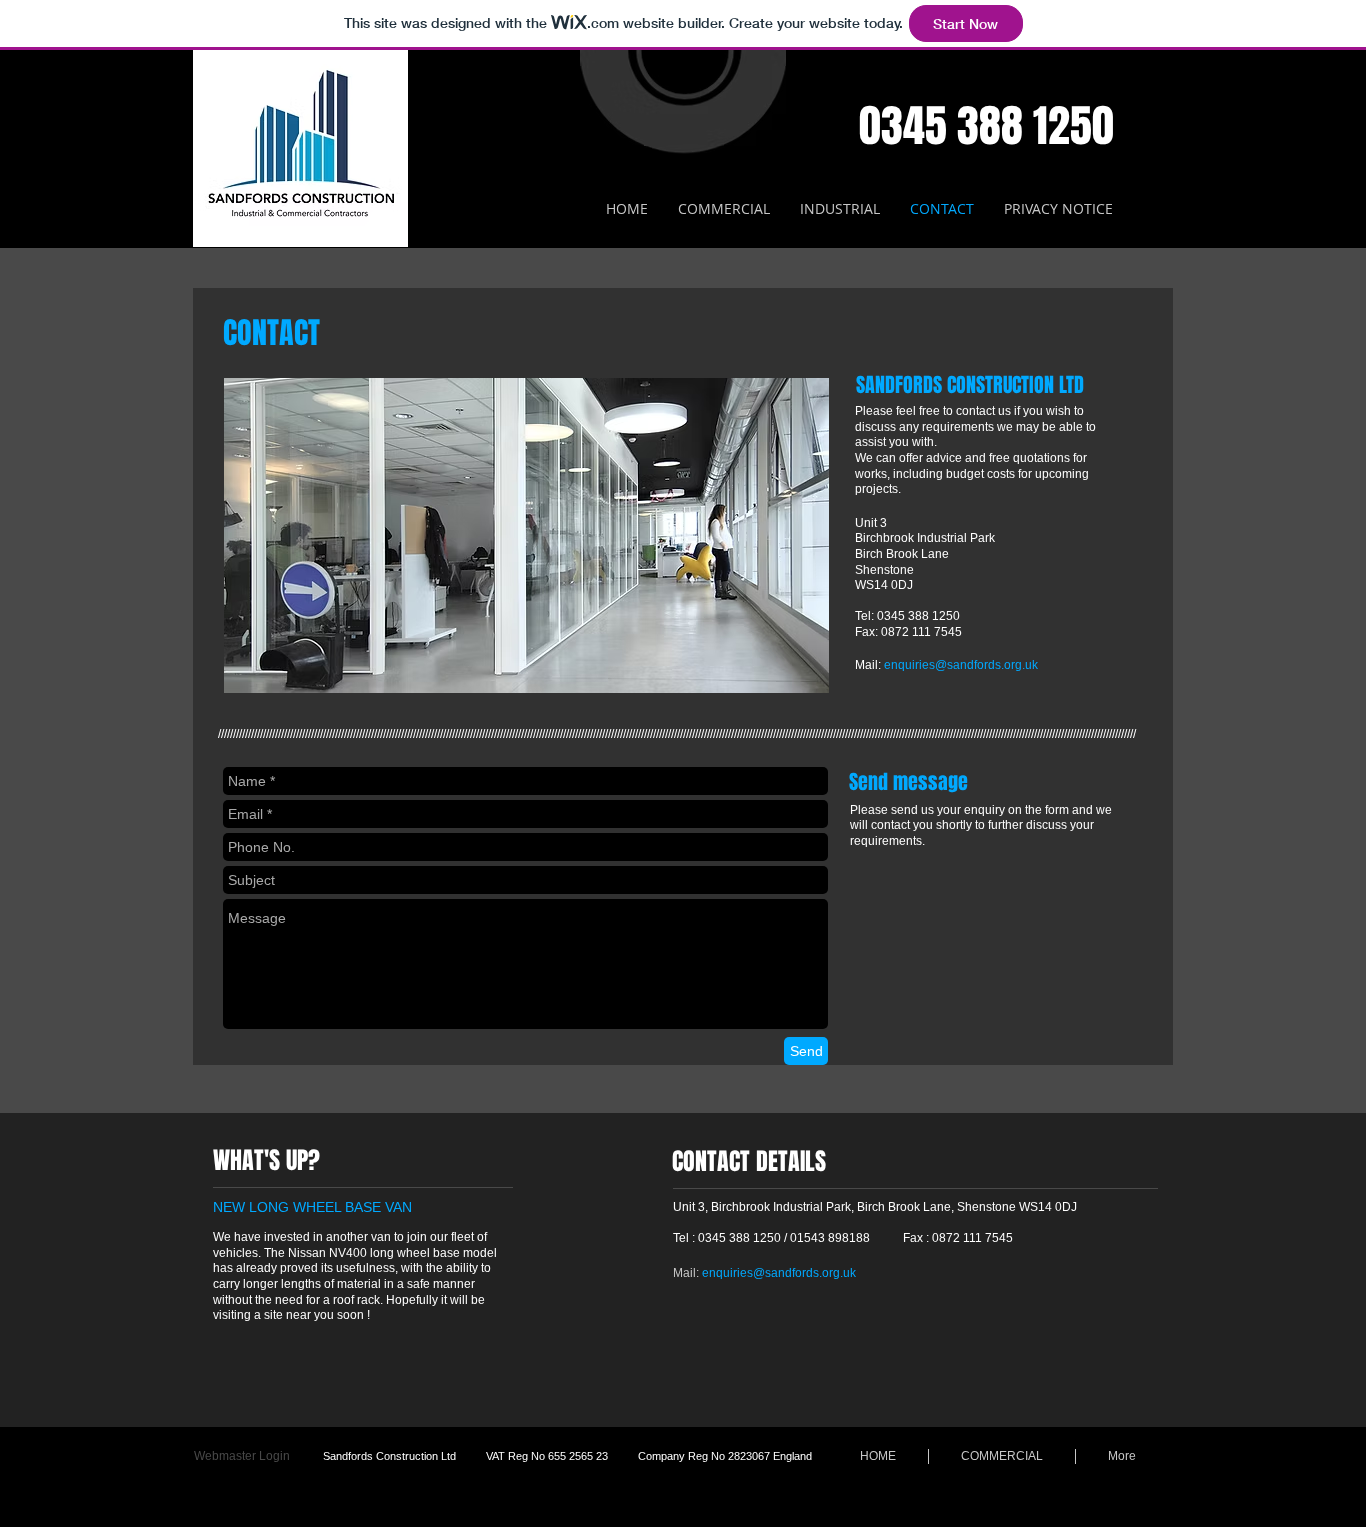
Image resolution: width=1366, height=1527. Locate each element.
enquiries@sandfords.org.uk (961, 665)
